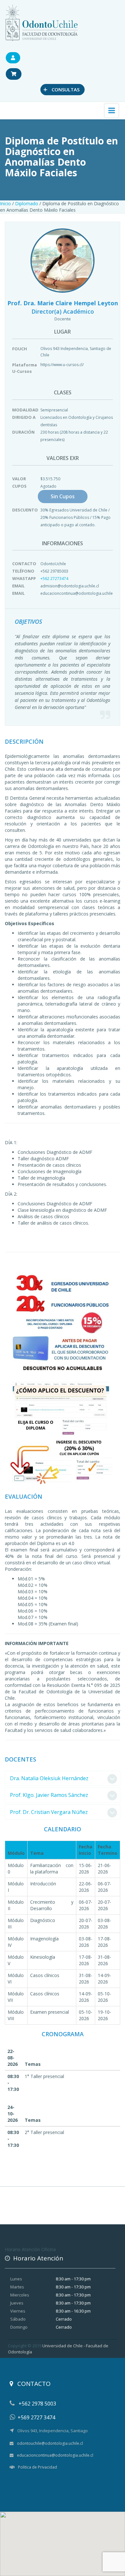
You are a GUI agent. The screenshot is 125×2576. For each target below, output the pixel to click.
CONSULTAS (61, 89)
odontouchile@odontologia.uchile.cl (50, 2443)
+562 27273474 (54, 579)
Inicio (5, 203)
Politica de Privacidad (37, 2467)
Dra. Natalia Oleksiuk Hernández (49, 1778)
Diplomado (27, 203)
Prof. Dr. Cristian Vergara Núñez (49, 1812)
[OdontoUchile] (42, 22)
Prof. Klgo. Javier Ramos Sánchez (49, 1795)
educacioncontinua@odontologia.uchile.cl (55, 2455)
